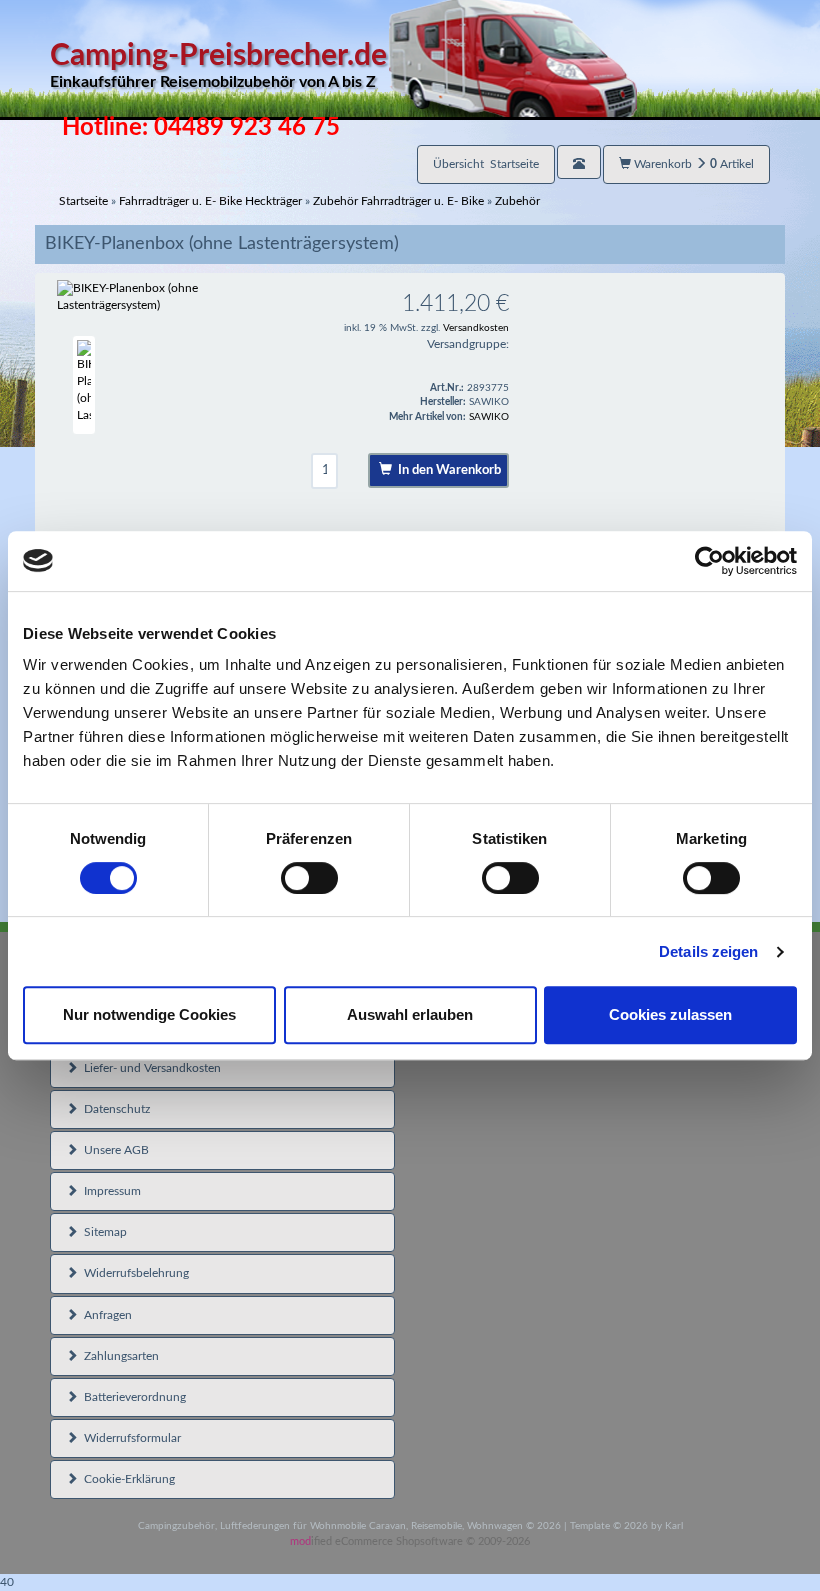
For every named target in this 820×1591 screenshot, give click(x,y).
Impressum (109, 1191)
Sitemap (102, 1232)
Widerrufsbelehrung (133, 1273)
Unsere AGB (113, 1150)
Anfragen (105, 1315)
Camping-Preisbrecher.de (218, 65)
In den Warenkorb (446, 470)
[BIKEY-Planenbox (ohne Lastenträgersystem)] (164, 297)
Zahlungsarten (118, 1356)
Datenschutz (114, 1109)
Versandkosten (476, 328)
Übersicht (486, 164)
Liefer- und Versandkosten (149, 1068)
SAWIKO (489, 417)
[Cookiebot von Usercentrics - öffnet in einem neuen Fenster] (709, 561)
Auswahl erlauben (410, 1014)
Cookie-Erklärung (126, 1479)
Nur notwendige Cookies (149, 1014)
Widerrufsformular (129, 1438)
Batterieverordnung (132, 1397)
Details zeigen (708, 951)
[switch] (309, 878)
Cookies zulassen (670, 1014)
